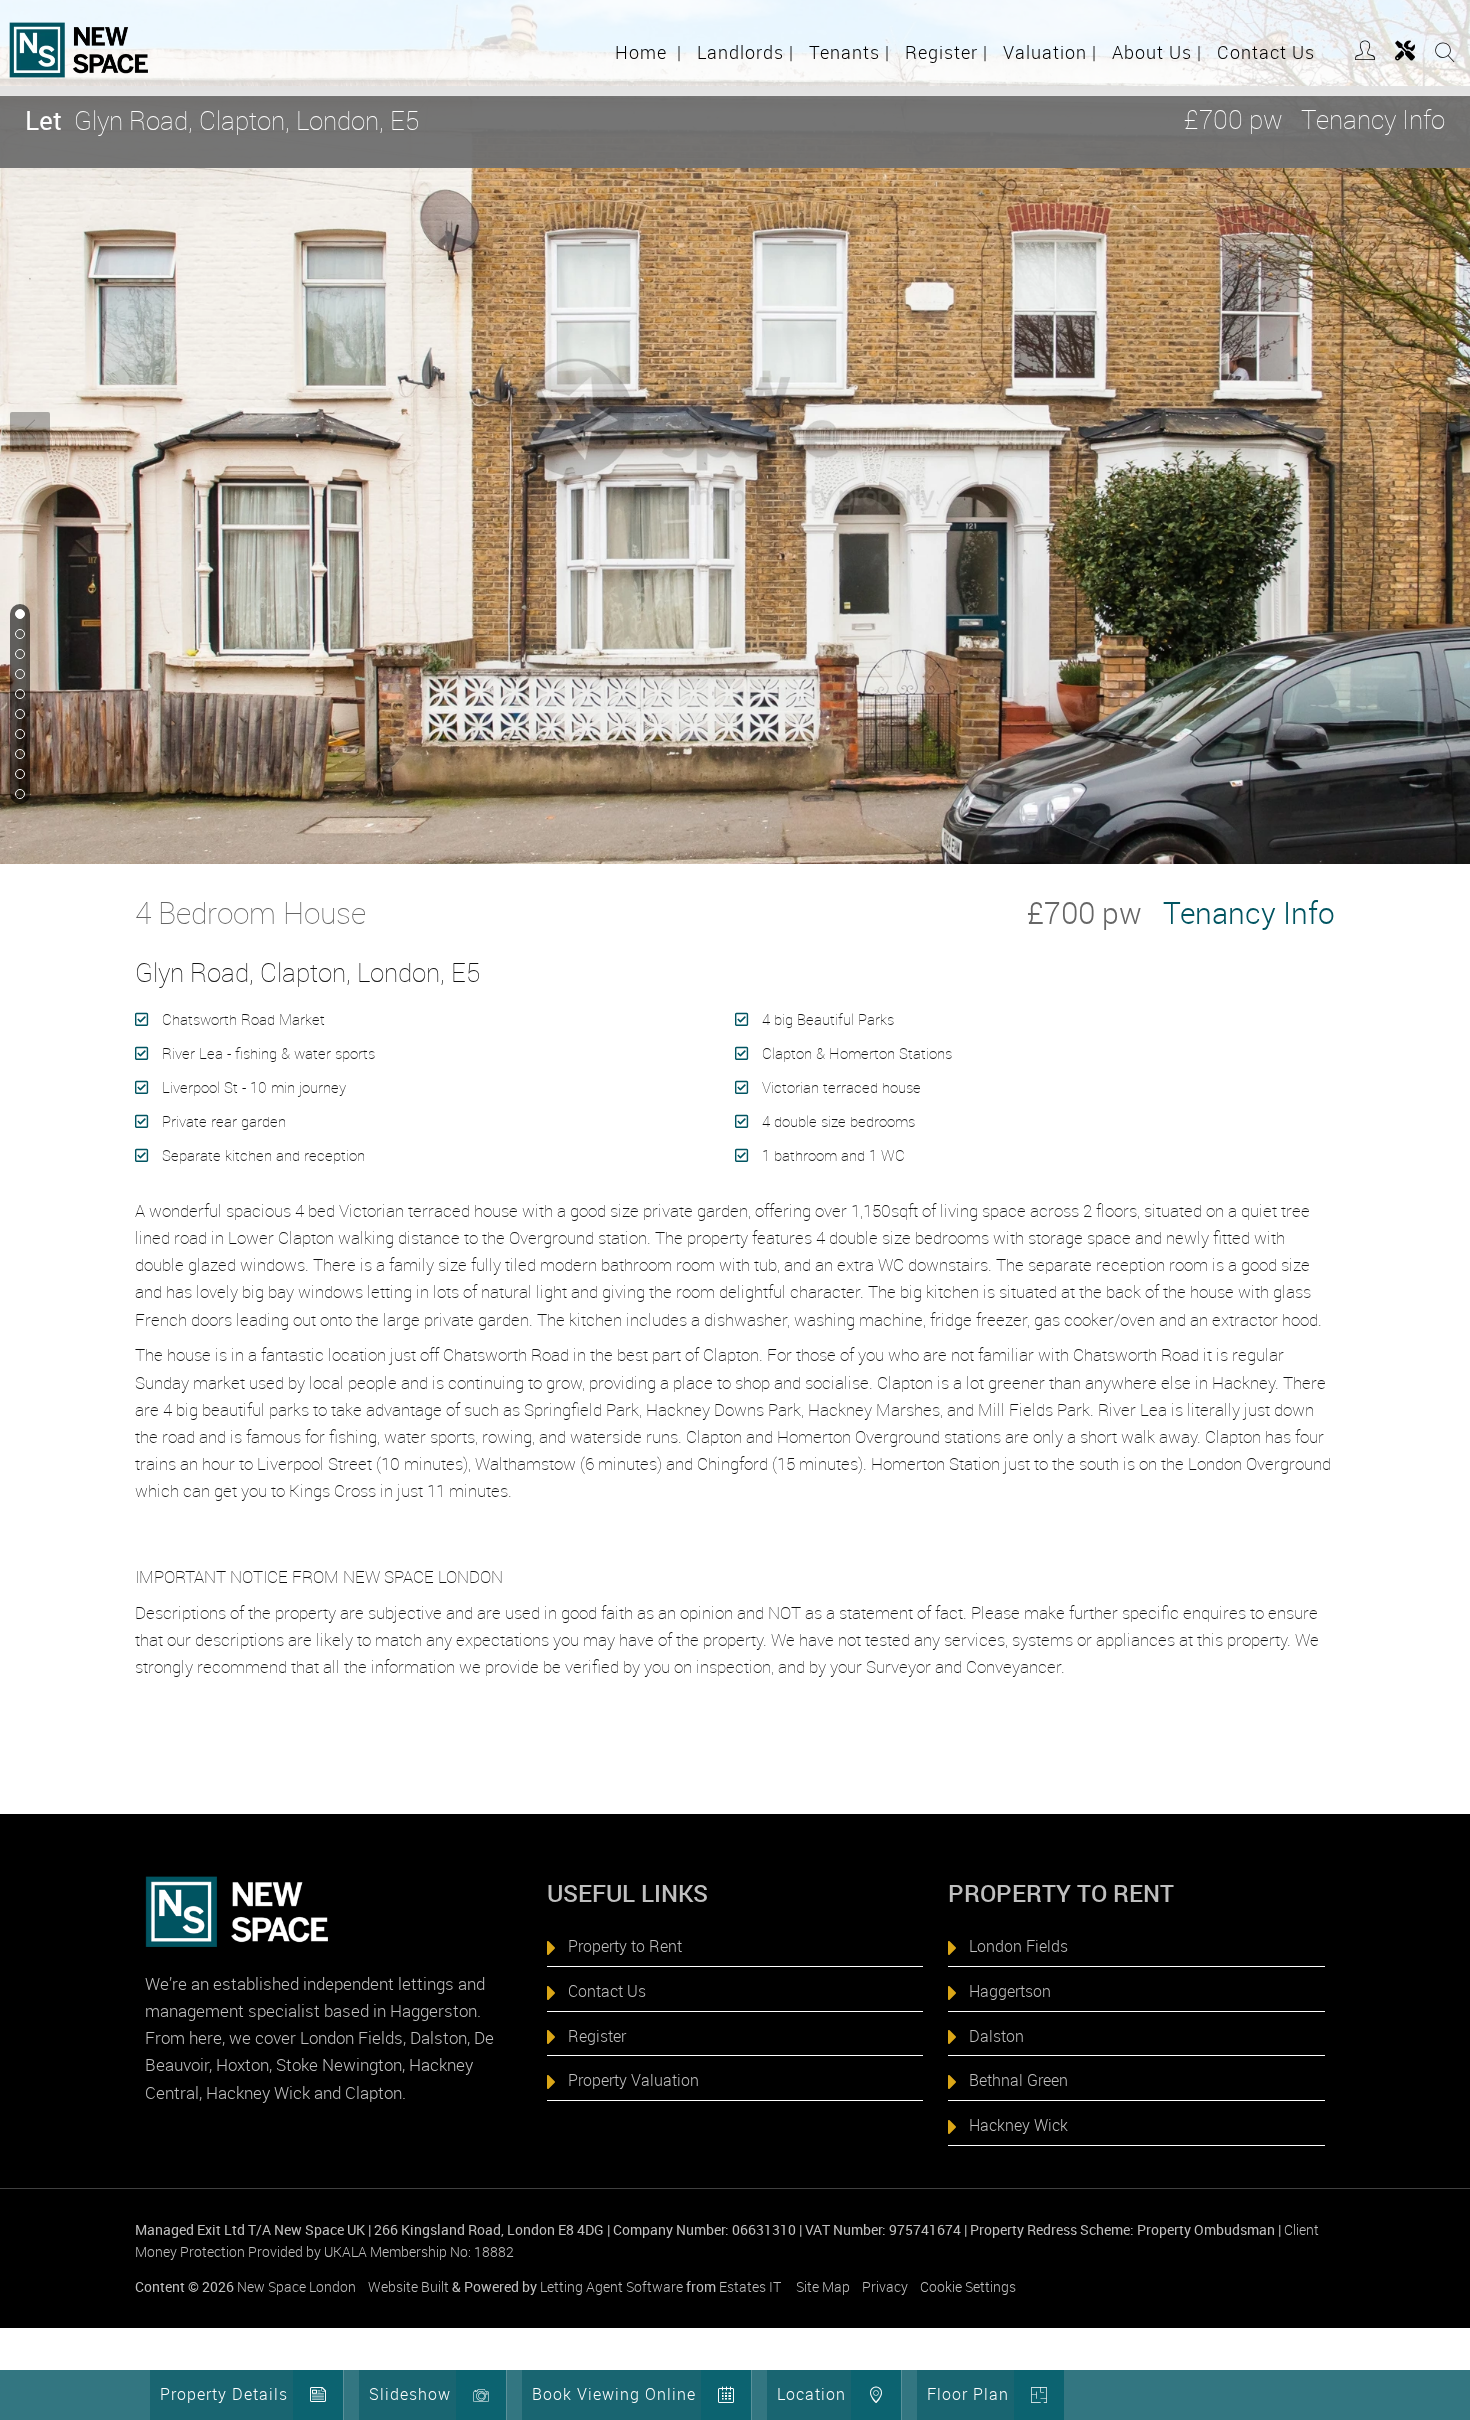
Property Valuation (633, 2080)
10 (18, 795)
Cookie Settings (968, 2286)
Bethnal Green (1018, 2080)
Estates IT (750, 2286)
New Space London (296, 2286)
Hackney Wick (1018, 2125)
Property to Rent (625, 1946)
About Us (1157, 52)
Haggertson (1010, 1991)
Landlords (745, 52)
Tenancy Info (1373, 119)
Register (946, 52)
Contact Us (1266, 52)
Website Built (408, 2286)
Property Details (224, 2394)
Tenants (849, 52)
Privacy (885, 2286)
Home (648, 52)
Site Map (823, 2286)
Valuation (1050, 52)
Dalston (996, 2036)
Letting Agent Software (611, 2286)
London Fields (1018, 1946)
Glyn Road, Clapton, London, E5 (222, 120)
